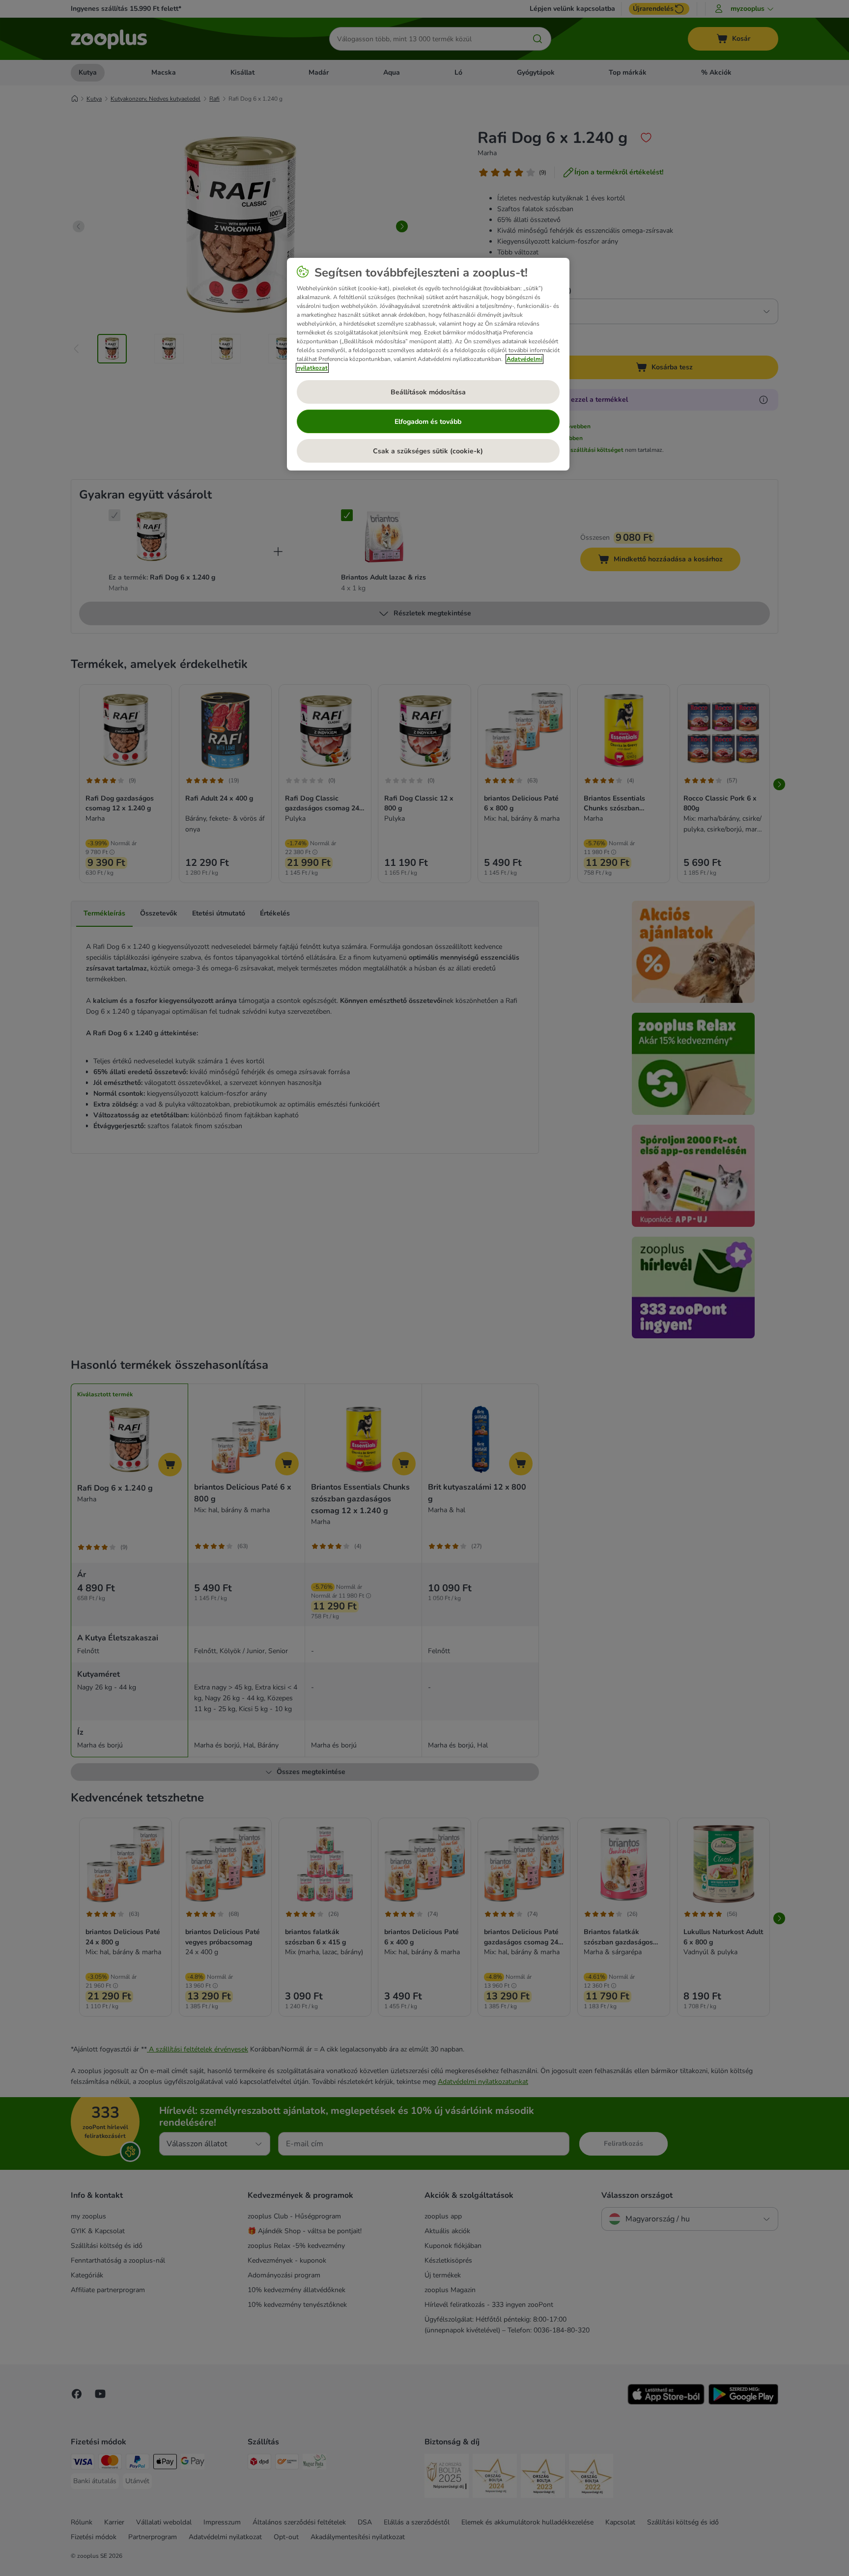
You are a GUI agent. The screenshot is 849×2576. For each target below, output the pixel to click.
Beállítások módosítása (428, 392)
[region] (428, 364)
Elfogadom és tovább (428, 422)
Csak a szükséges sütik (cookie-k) (428, 451)
